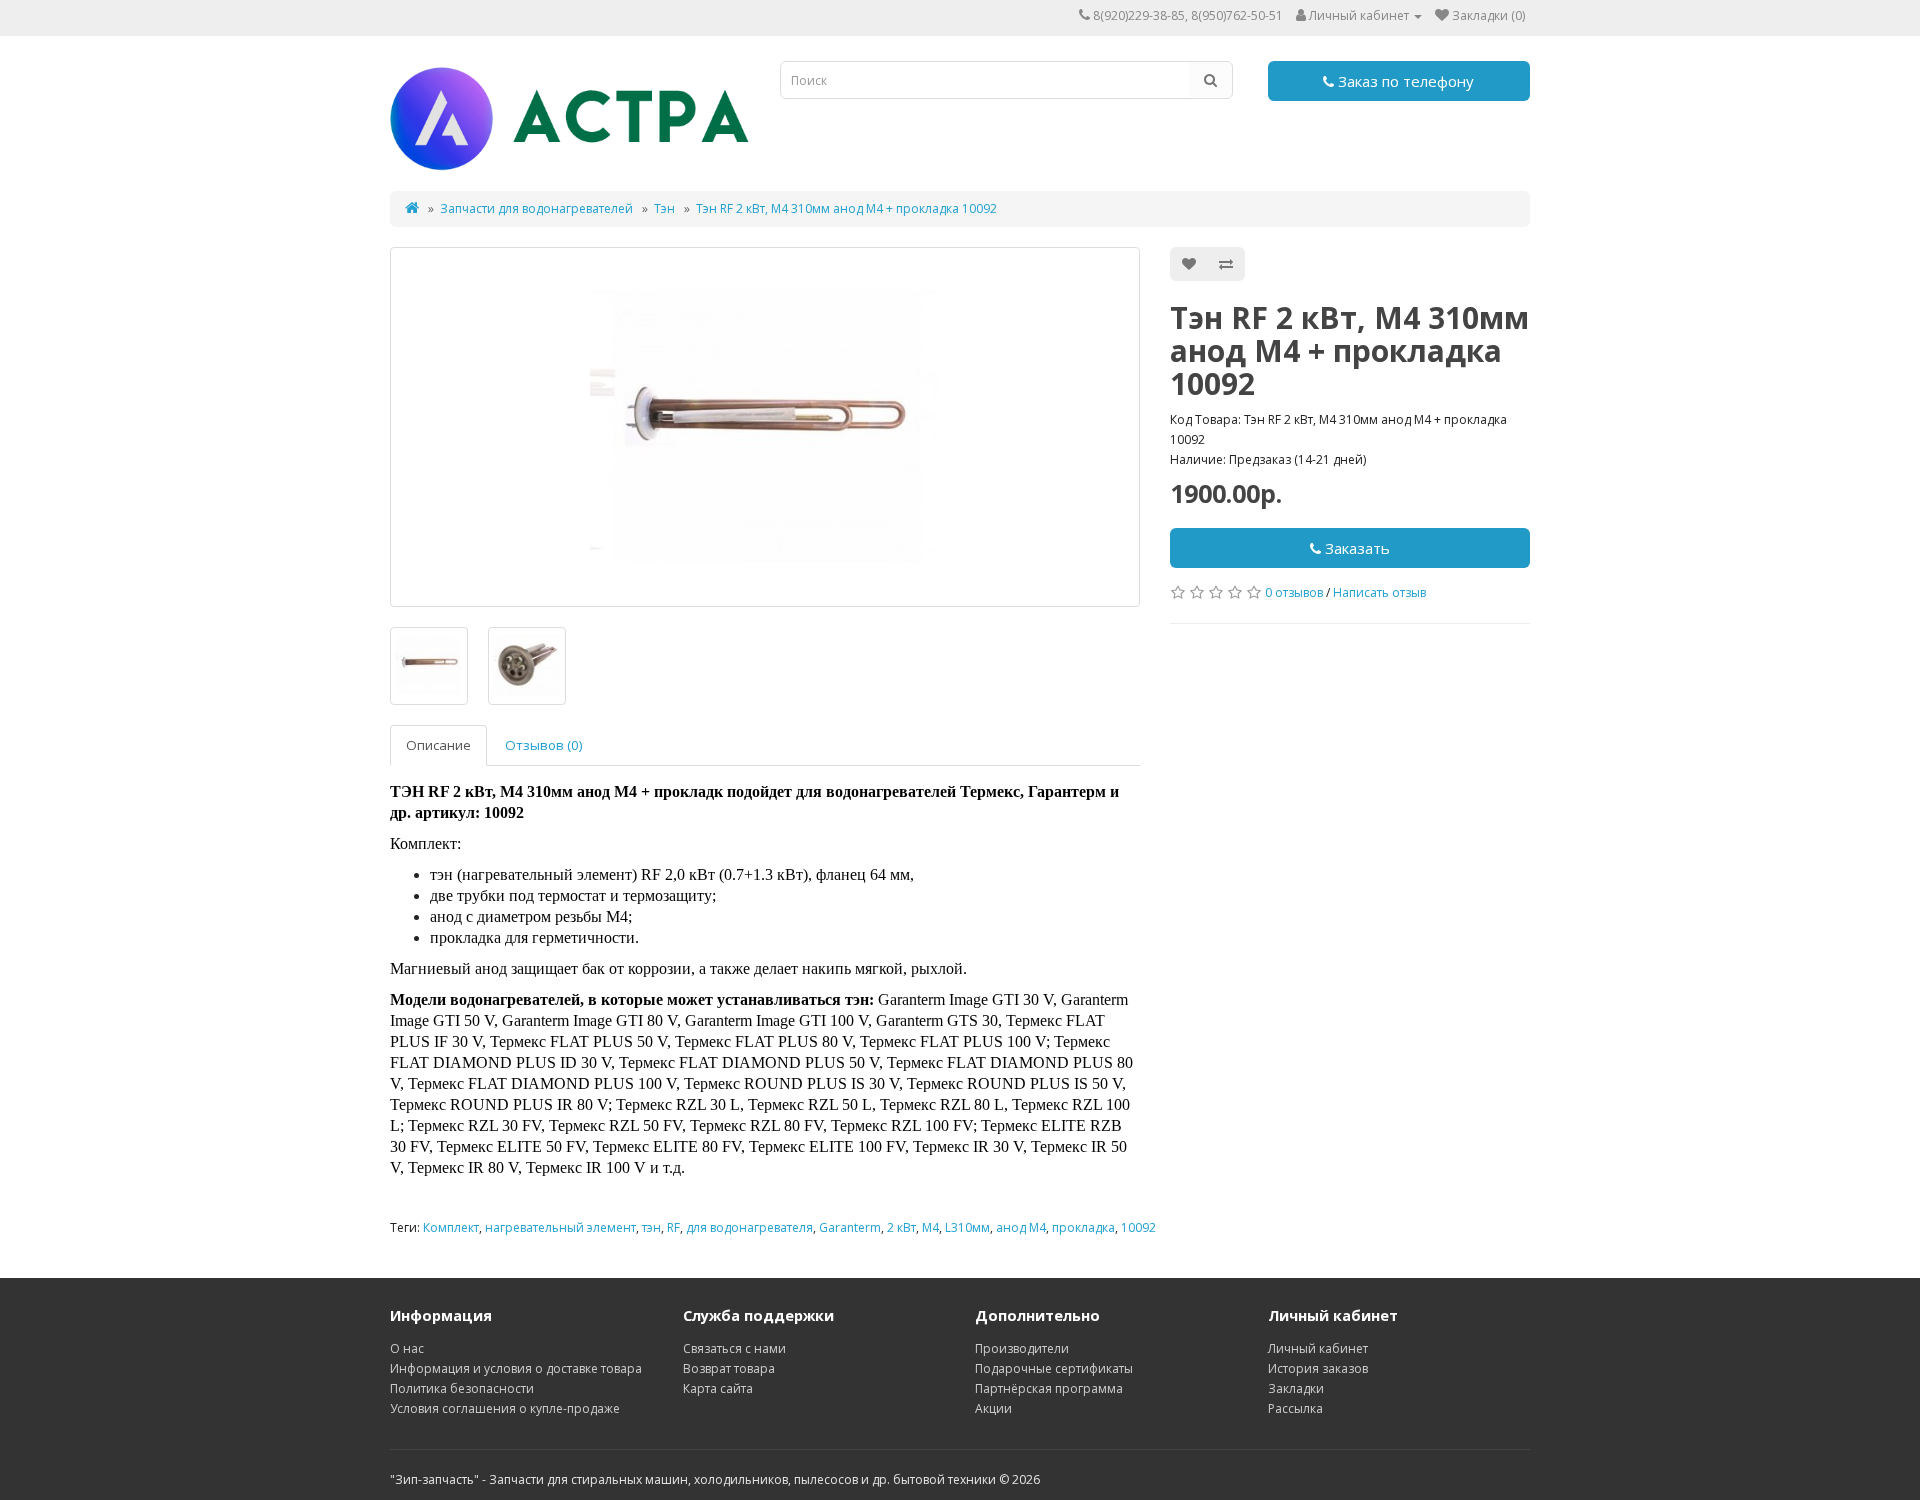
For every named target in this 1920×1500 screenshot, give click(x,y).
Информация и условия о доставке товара (516, 1368)
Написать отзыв (1379, 592)
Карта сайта (718, 1388)
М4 (930, 1227)
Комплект (451, 1227)
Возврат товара (729, 1368)
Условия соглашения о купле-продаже (505, 1408)
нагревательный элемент (560, 1227)
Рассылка (1295, 1408)
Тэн (664, 208)
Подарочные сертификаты (1054, 1368)
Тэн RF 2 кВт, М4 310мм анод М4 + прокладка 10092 (846, 208)
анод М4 (1021, 1227)
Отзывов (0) (544, 745)
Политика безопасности (462, 1388)
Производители (1022, 1348)
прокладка (1083, 1227)
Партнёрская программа (1049, 1388)
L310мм (967, 1227)
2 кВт (901, 1227)
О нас (407, 1348)
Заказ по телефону (1404, 81)
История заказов (1318, 1368)
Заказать (1355, 548)
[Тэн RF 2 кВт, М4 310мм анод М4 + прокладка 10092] (765, 427)
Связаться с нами (734, 1348)
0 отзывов (1294, 592)
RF (673, 1227)
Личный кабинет (1318, 1348)
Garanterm (850, 1227)
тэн (651, 1227)
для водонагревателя (749, 1227)
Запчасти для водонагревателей (536, 208)
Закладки (1296, 1388)
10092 (1138, 1227)
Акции (993, 1408)
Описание (438, 745)
